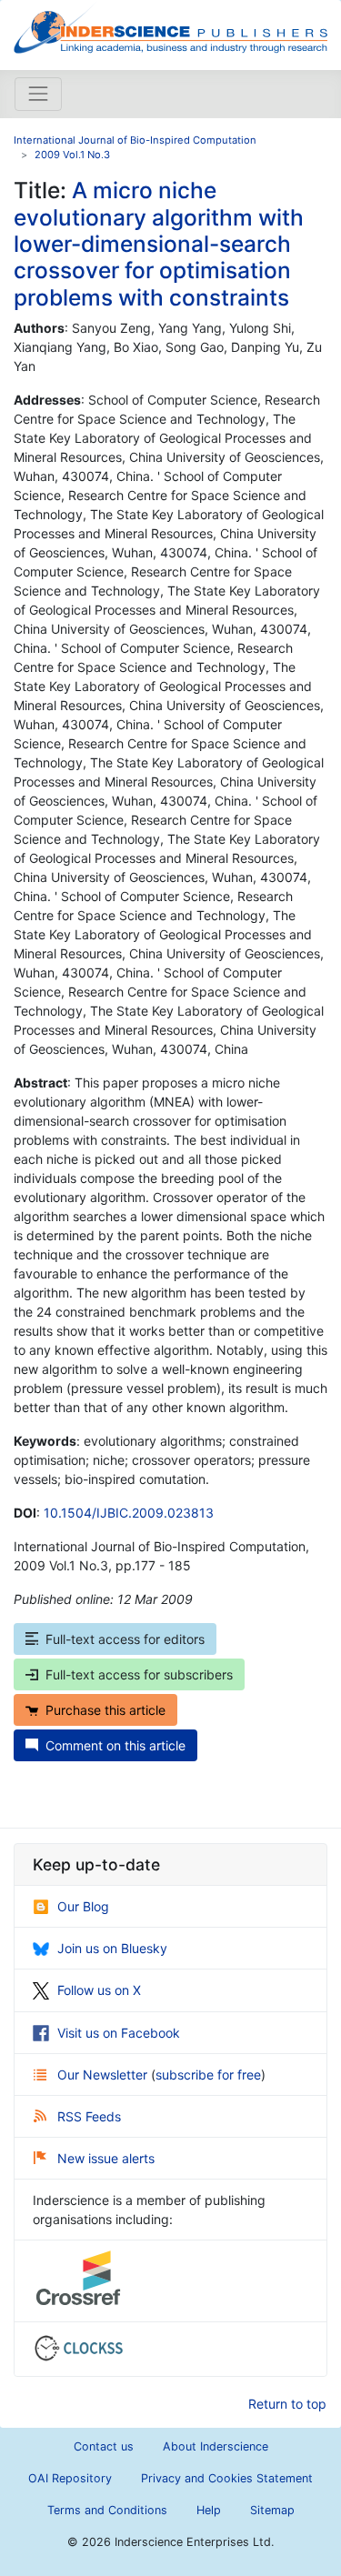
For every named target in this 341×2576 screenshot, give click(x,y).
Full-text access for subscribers (139, 1674)
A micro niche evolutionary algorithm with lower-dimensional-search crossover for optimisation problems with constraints (159, 244)
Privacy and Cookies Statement (227, 2478)
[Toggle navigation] (38, 94)
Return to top (287, 2404)
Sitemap (272, 2510)
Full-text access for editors (125, 1639)
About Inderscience (216, 2446)
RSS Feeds (89, 2116)
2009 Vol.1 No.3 (72, 155)
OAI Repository (70, 2478)
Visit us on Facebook (119, 2033)
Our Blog (83, 1906)
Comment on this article (115, 1745)
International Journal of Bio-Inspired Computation (135, 140)
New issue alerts (106, 2158)
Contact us (104, 2446)
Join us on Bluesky (112, 1948)
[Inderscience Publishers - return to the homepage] (170, 28)
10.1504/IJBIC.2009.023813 (129, 1513)
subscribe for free (208, 2075)
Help (209, 2510)
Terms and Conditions (107, 2510)
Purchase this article (105, 1710)
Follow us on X (99, 1990)
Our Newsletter (104, 2075)
